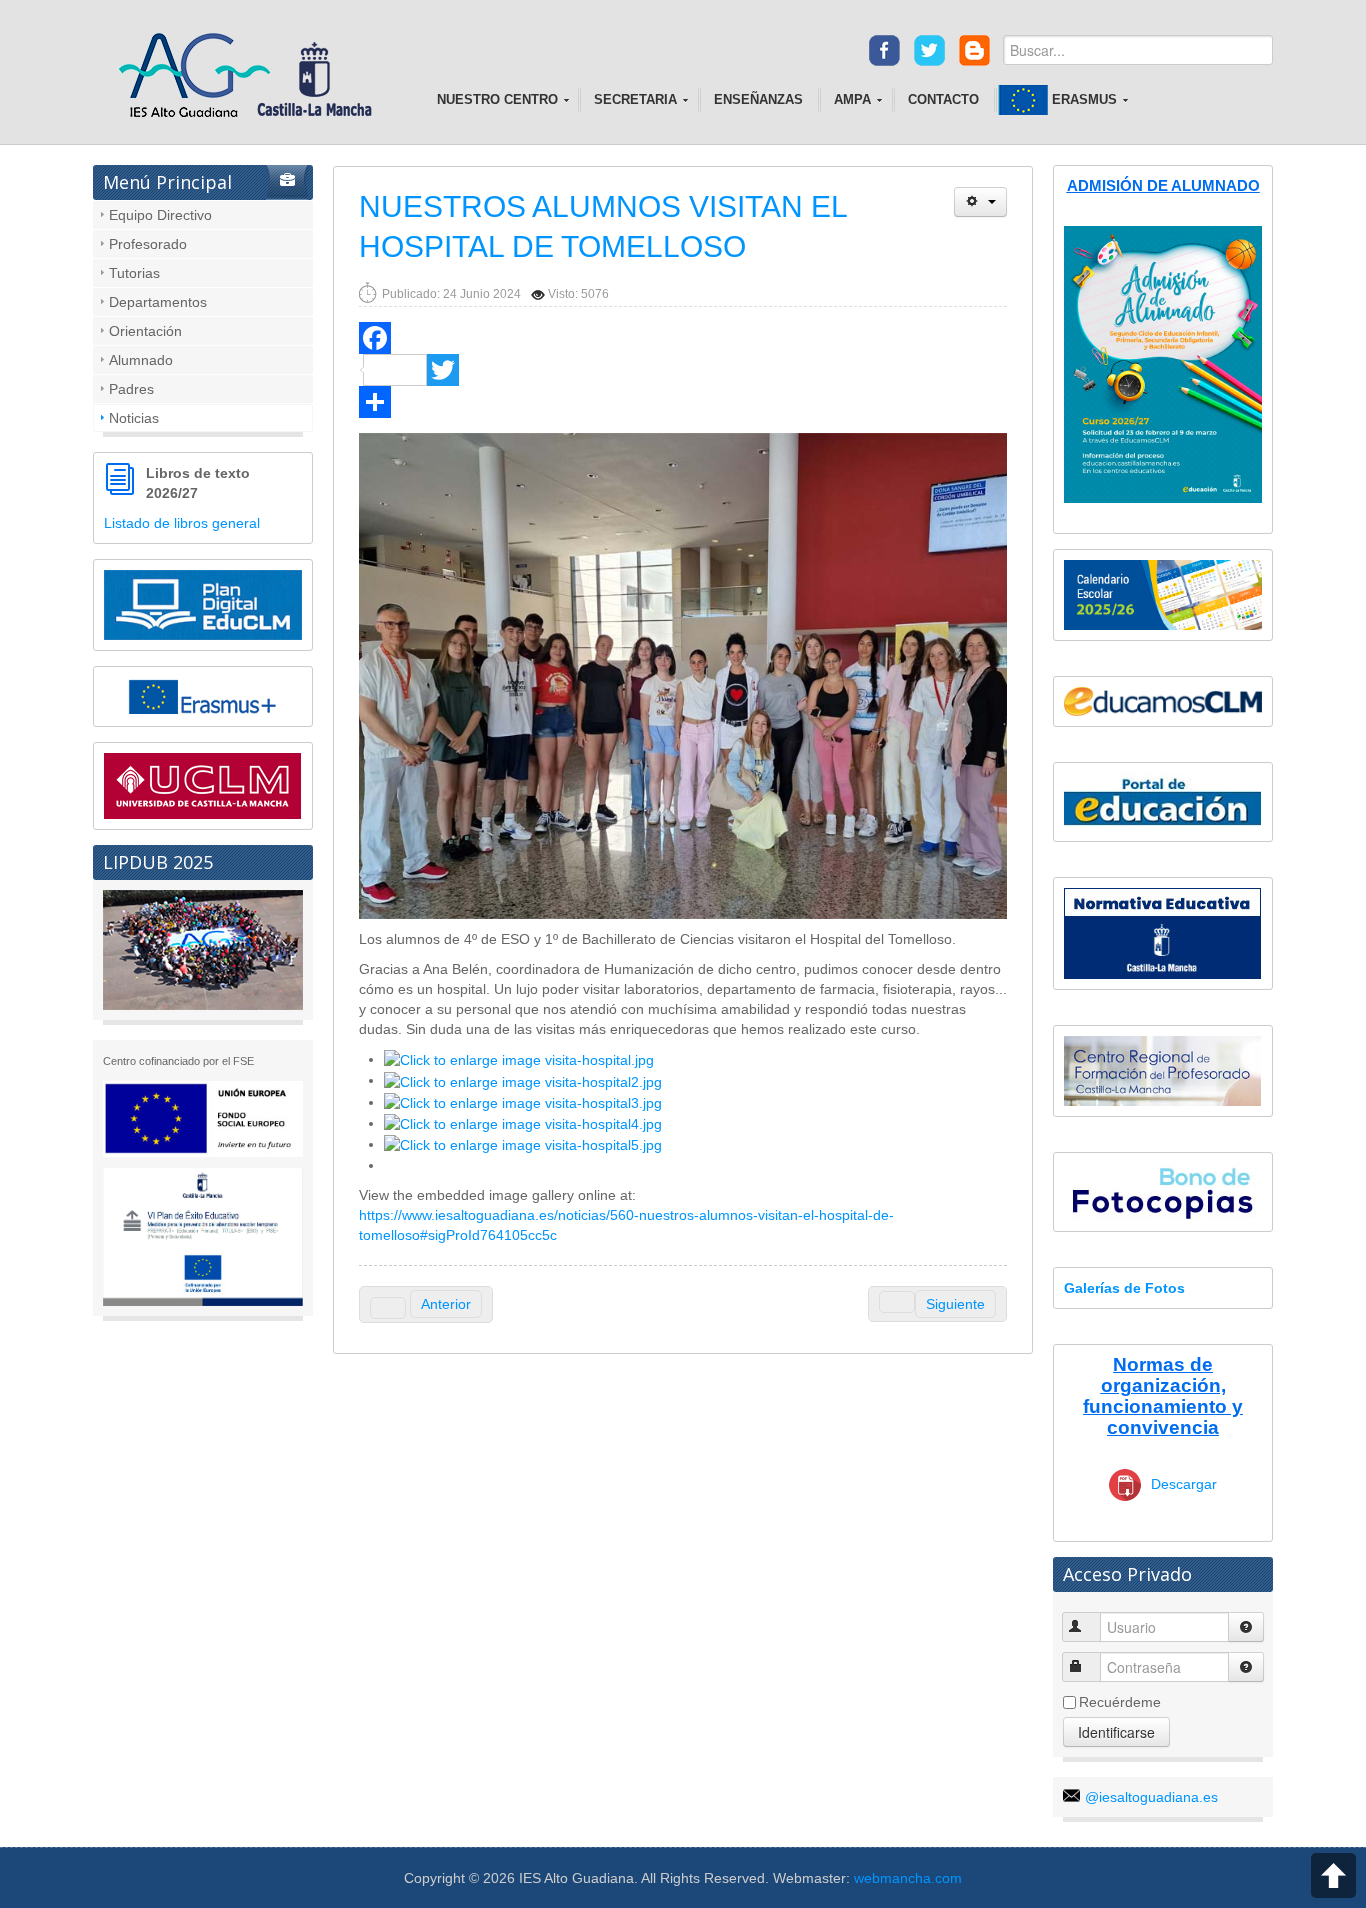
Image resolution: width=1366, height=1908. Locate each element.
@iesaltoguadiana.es (1151, 1797)
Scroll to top (1333, 1875)
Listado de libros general (182, 523)
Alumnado (141, 360)
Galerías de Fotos (1124, 1288)
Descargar (1184, 1484)
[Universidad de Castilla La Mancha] (202, 785)
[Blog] (974, 49)
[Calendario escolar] (1163, 594)
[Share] (683, 402)
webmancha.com (908, 1878)
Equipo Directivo (160, 215)
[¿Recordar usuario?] (1246, 1627)
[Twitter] (929, 49)
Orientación (145, 331)
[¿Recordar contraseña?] (1246, 1667)
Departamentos (158, 302)
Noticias (134, 418)
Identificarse (1116, 1732)
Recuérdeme (1120, 1702)
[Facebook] (884, 49)
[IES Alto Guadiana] (252, 77)
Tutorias (134, 273)
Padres (131, 389)
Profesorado (148, 244)
